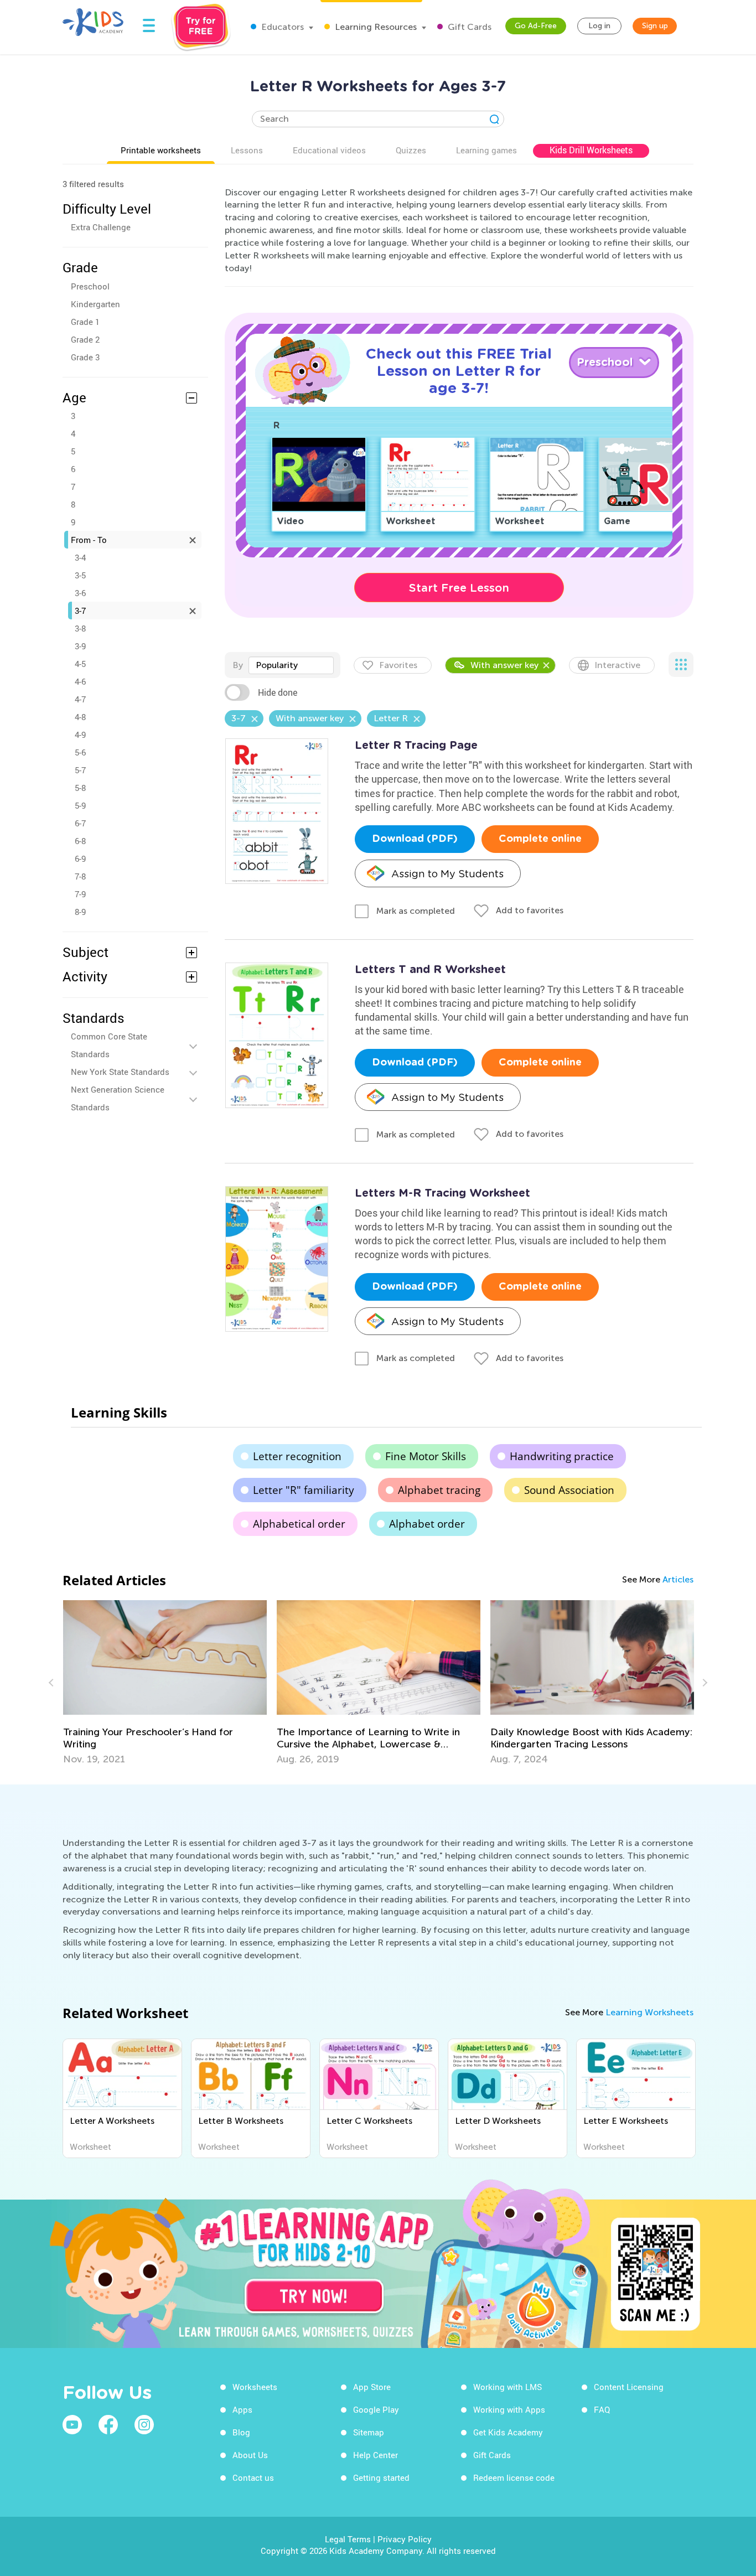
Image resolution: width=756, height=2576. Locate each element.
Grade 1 (85, 322)
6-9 (80, 858)
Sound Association (569, 1490)
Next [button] (703, 1683)
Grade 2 (85, 339)
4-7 (80, 699)
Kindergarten (95, 304)
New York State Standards (120, 1072)
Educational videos (329, 150)
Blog (241, 2432)
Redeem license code (514, 2477)
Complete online (540, 839)
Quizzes (411, 150)
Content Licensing (629, 2387)
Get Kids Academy (508, 2432)
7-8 (80, 876)
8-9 (80, 912)
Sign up (655, 26)
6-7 (80, 823)
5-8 (80, 788)
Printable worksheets (161, 150)
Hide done (278, 692)
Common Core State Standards (109, 1045)
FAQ (602, 2409)
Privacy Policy (405, 2539)
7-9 (80, 894)
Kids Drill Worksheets (591, 150)
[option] (165, 1683)
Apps (242, 2409)
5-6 (80, 752)
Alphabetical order (299, 1524)
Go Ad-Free (536, 26)
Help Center (376, 2455)
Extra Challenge (101, 227)
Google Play (376, 2409)
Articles (678, 1579)
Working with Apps (509, 2409)
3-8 (80, 628)
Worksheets (255, 2387)
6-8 (80, 841)
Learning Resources (375, 27)
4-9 (80, 734)
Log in (599, 26)
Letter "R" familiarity (304, 1490)
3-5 (80, 575)
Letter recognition (297, 1456)
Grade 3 (85, 357)
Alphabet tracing (439, 1490)
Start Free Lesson (459, 588)
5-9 (80, 805)
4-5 (80, 664)
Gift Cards (468, 27)
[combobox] (291, 665)
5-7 (80, 770)
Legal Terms (348, 2539)
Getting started (381, 2477)
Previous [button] (53, 1683)
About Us (250, 2455)
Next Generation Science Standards (118, 1098)
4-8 (80, 717)
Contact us (253, 2477)
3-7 (80, 611)
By (238, 665)
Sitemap (369, 2432)
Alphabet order (427, 1524)
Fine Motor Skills (426, 1456)
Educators (281, 27)
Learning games (486, 150)
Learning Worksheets (649, 2012)
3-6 (80, 593)
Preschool (90, 286)
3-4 (80, 557)
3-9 (80, 646)
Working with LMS (508, 2387)
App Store (372, 2387)
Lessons (247, 150)
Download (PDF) (415, 839)
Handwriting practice (562, 1456)
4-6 (80, 681)
